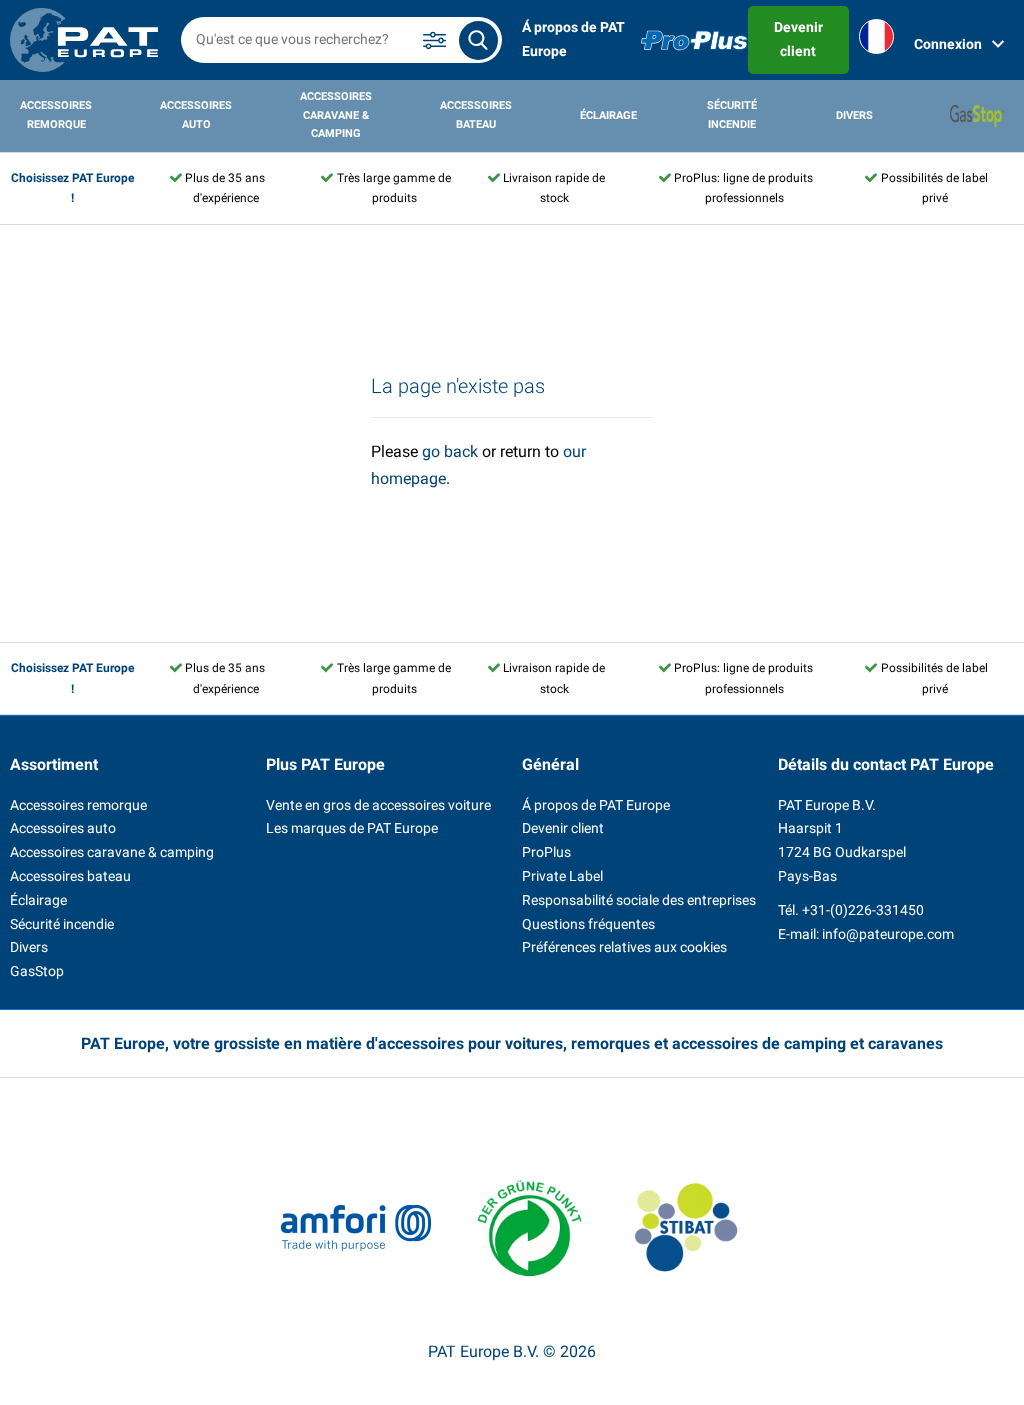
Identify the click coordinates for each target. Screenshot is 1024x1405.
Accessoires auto (196, 115)
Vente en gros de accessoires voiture (378, 805)
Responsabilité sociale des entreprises (639, 900)
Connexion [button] (948, 44)
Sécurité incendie (732, 115)
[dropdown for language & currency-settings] (876, 40)
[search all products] (478, 40)
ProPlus (546, 852)
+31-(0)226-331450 (863, 910)
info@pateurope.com (888, 934)
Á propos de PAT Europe (573, 39)
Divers (854, 115)
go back (450, 451)
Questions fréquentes (588, 924)
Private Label (562, 876)
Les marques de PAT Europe (352, 828)
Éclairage (608, 115)
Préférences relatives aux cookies (624, 947)
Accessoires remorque (56, 115)
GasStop (37, 971)
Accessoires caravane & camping (336, 115)
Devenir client (798, 39)
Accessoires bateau (476, 115)
